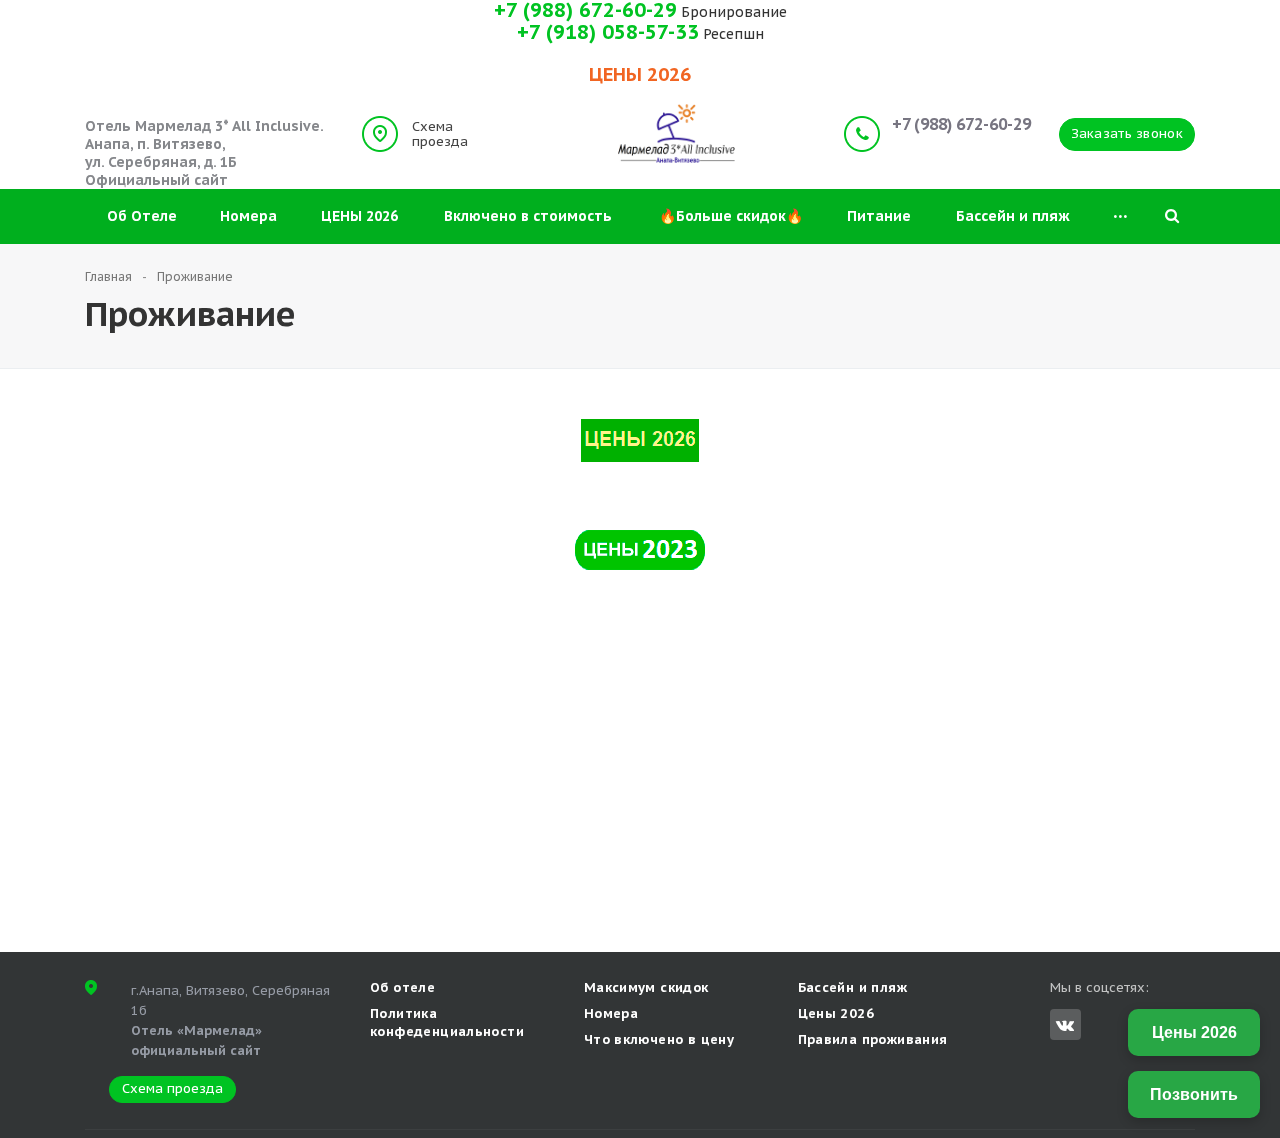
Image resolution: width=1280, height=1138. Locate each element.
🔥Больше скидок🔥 (731, 216)
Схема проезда (440, 134)
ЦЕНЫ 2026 (359, 216)
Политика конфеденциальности (447, 1022)
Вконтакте (1065, 1024)
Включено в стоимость (528, 216)
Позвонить (1194, 1094)
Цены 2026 (836, 1013)
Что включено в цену (659, 1039)
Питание (879, 216)
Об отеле (402, 987)
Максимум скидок (646, 987)
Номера (248, 216)
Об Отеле (142, 216)
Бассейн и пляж (1013, 216)
